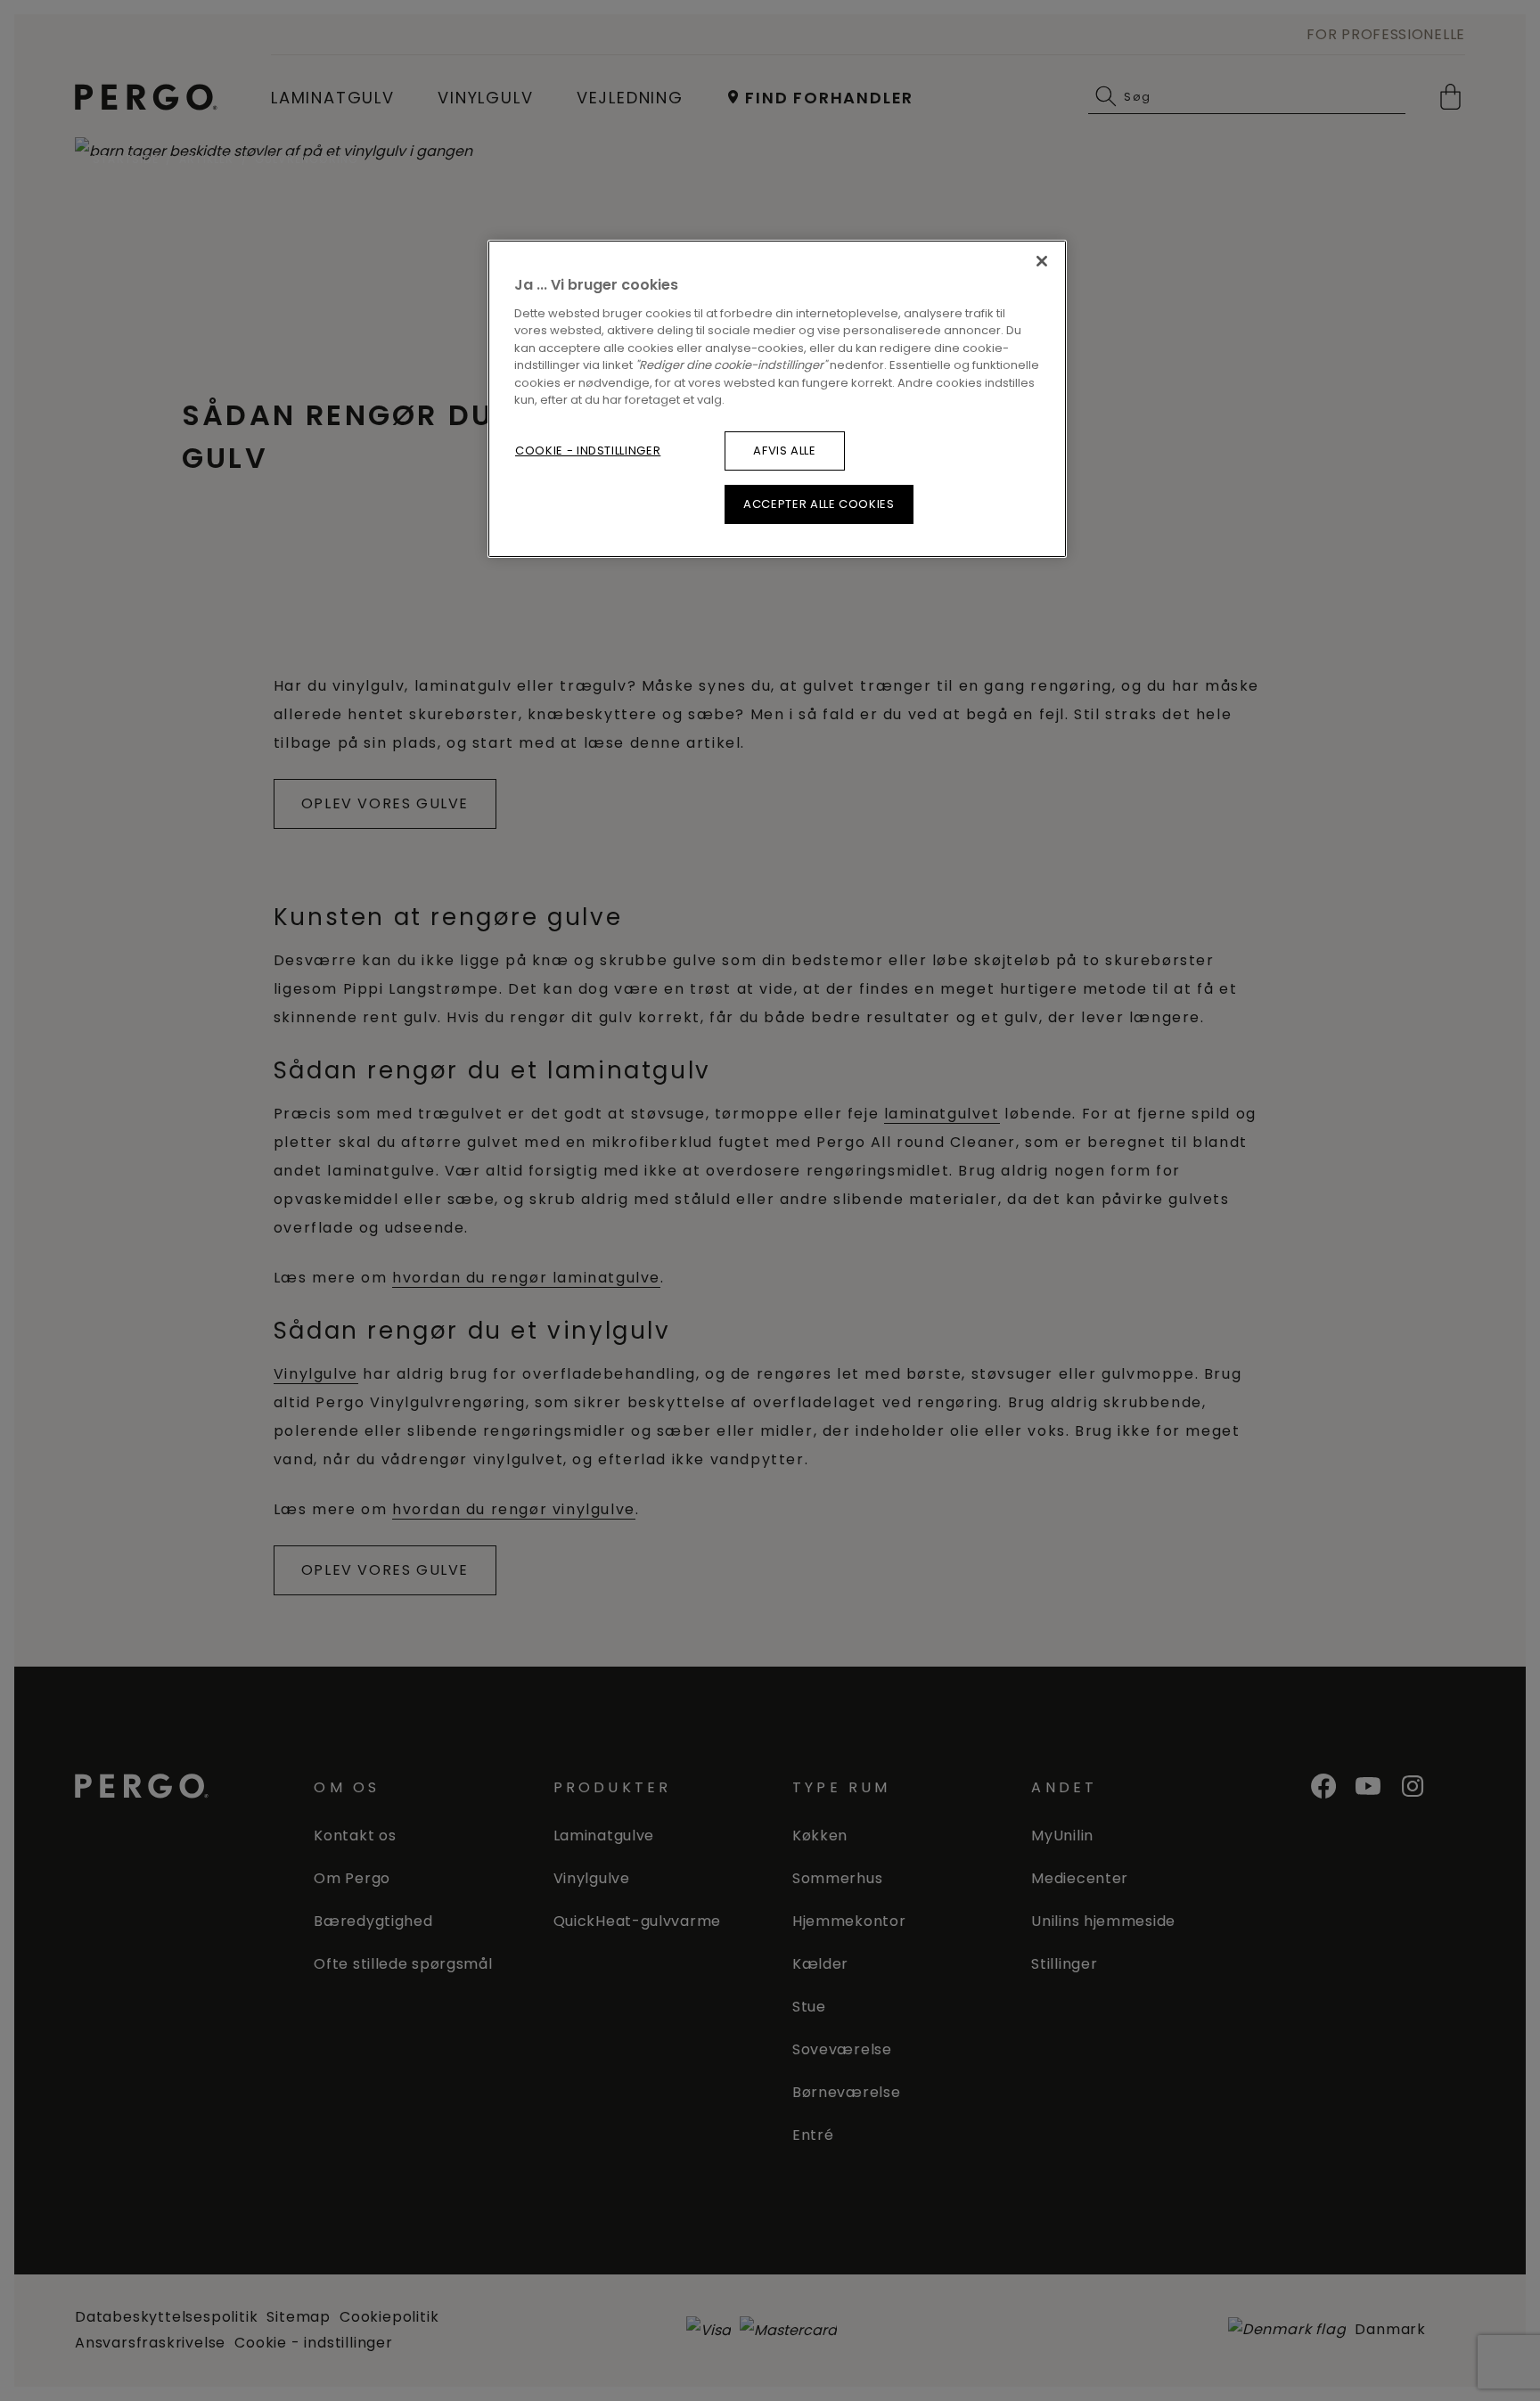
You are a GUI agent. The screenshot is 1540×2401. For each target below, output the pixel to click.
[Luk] (1042, 261)
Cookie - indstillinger (588, 451)
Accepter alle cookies (819, 504)
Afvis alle (785, 451)
